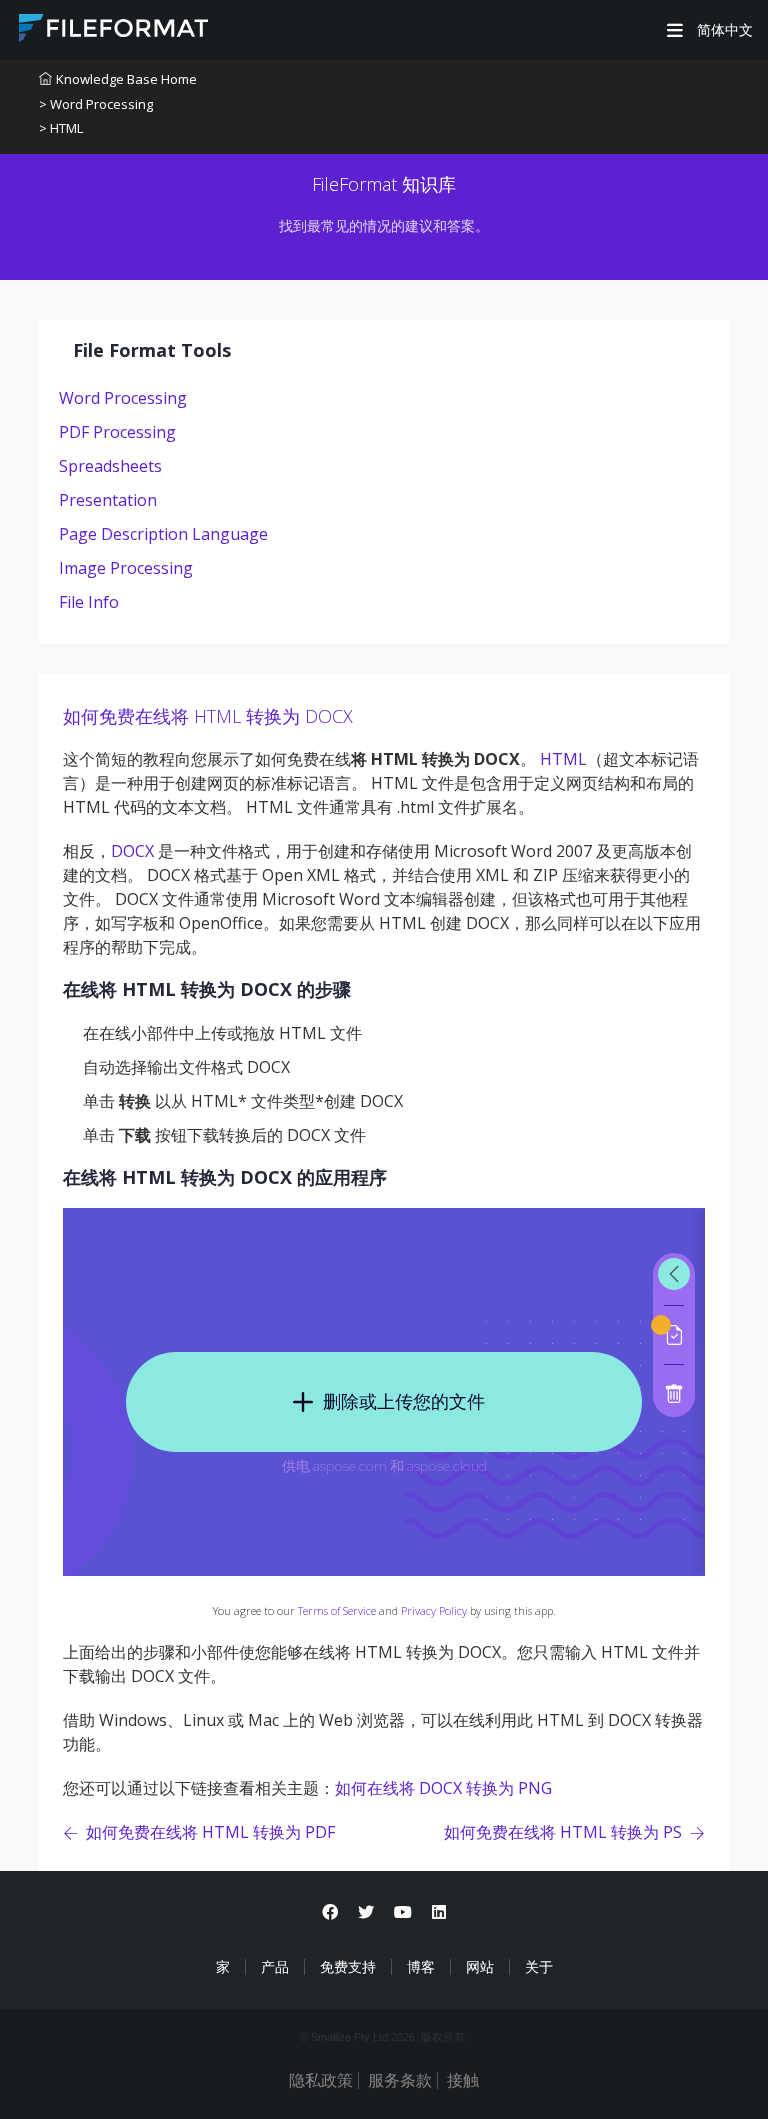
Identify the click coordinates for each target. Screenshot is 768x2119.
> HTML (61, 128)
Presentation (108, 500)
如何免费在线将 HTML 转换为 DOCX (208, 716)
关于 (539, 1967)
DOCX (132, 851)
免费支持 (348, 1967)
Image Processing (126, 568)
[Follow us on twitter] (366, 1912)
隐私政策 (321, 2080)
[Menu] (675, 30)
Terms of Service (337, 1610)
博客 (421, 1967)
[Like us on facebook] (330, 1912)
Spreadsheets (110, 466)
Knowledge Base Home (126, 79)
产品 (275, 1967)
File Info (89, 602)
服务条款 (400, 2080)
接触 (463, 2080)
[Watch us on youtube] (403, 1912)
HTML (563, 759)
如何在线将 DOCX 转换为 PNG (443, 1788)
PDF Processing (117, 432)
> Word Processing (96, 104)
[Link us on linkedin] (439, 1912)
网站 (480, 1967)
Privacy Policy (434, 1610)
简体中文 (723, 30)
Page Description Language (163, 534)
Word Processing (123, 398)
